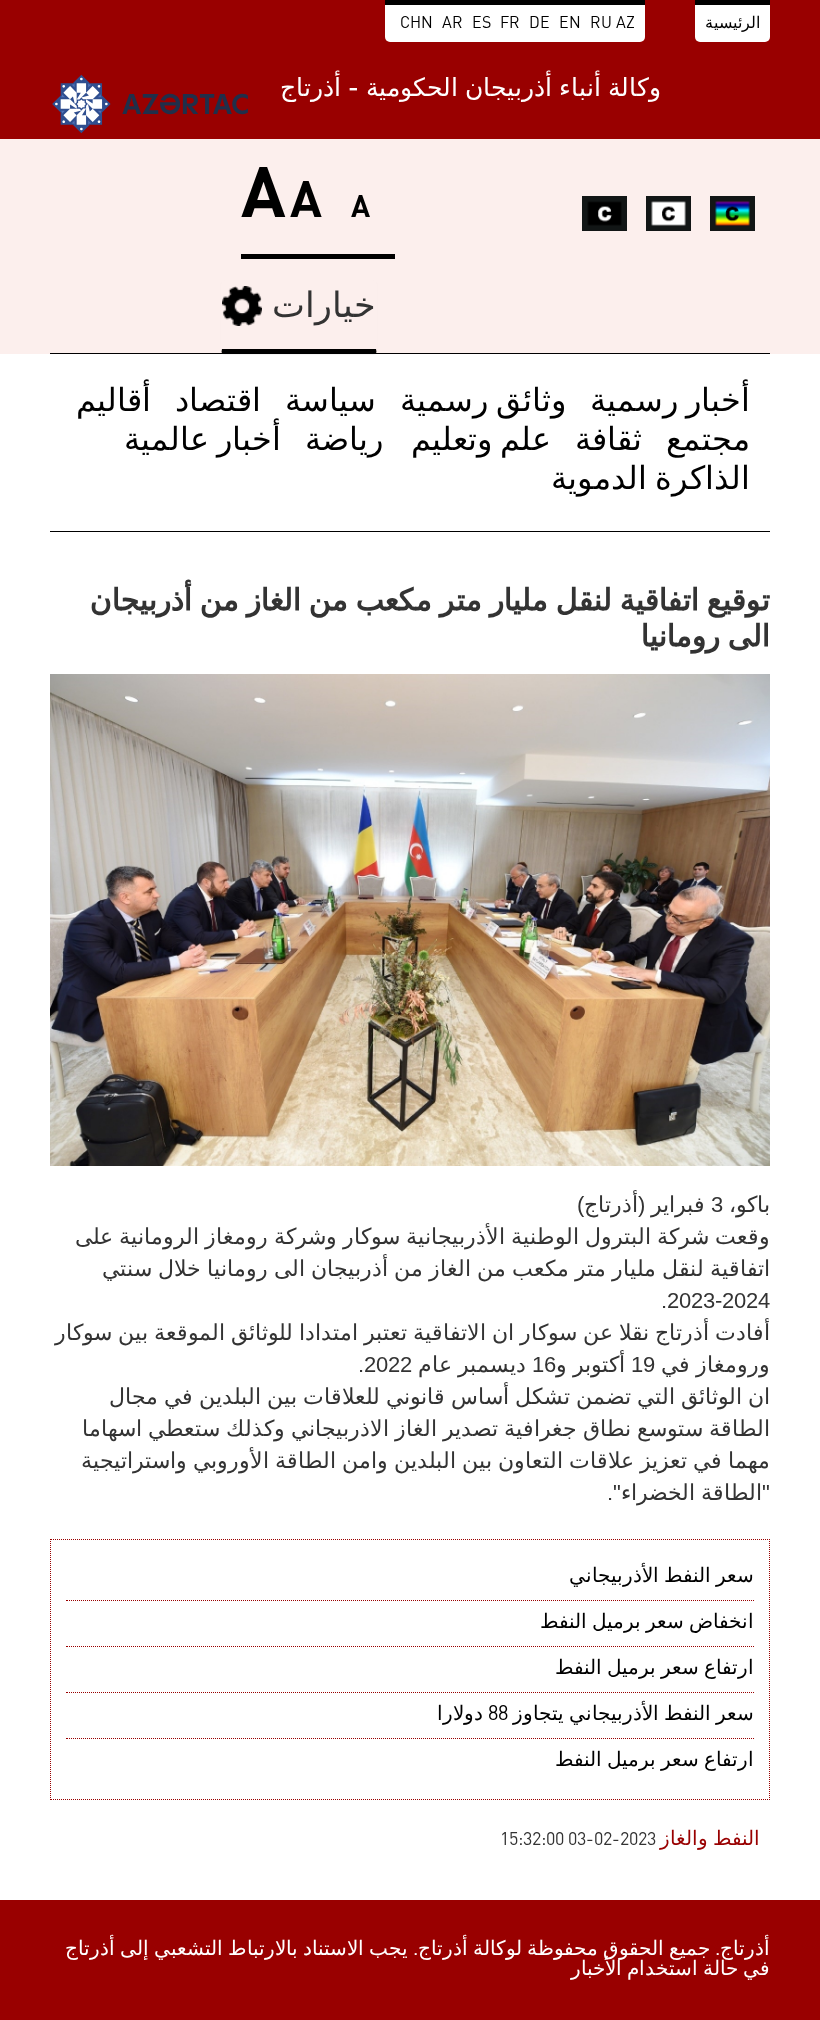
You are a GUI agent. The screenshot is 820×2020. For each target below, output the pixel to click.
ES (481, 24)
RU (601, 24)
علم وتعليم (477, 442)
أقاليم (113, 403)
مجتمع (708, 442)
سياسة (330, 403)
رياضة (344, 442)
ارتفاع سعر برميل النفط (654, 1669)
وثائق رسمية (483, 403)
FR (510, 24)
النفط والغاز (710, 1840)
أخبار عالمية (202, 442)
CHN (416, 24)
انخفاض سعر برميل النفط (647, 1623)
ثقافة (608, 442)
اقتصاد (218, 403)
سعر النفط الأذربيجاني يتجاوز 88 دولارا (595, 1715)
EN (570, 24)
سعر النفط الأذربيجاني (661, 1577)
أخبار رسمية (670, 403)
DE (539, 24)
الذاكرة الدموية (650, 481)
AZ (625, 24)
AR (452, 24)
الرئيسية (732, 24)
